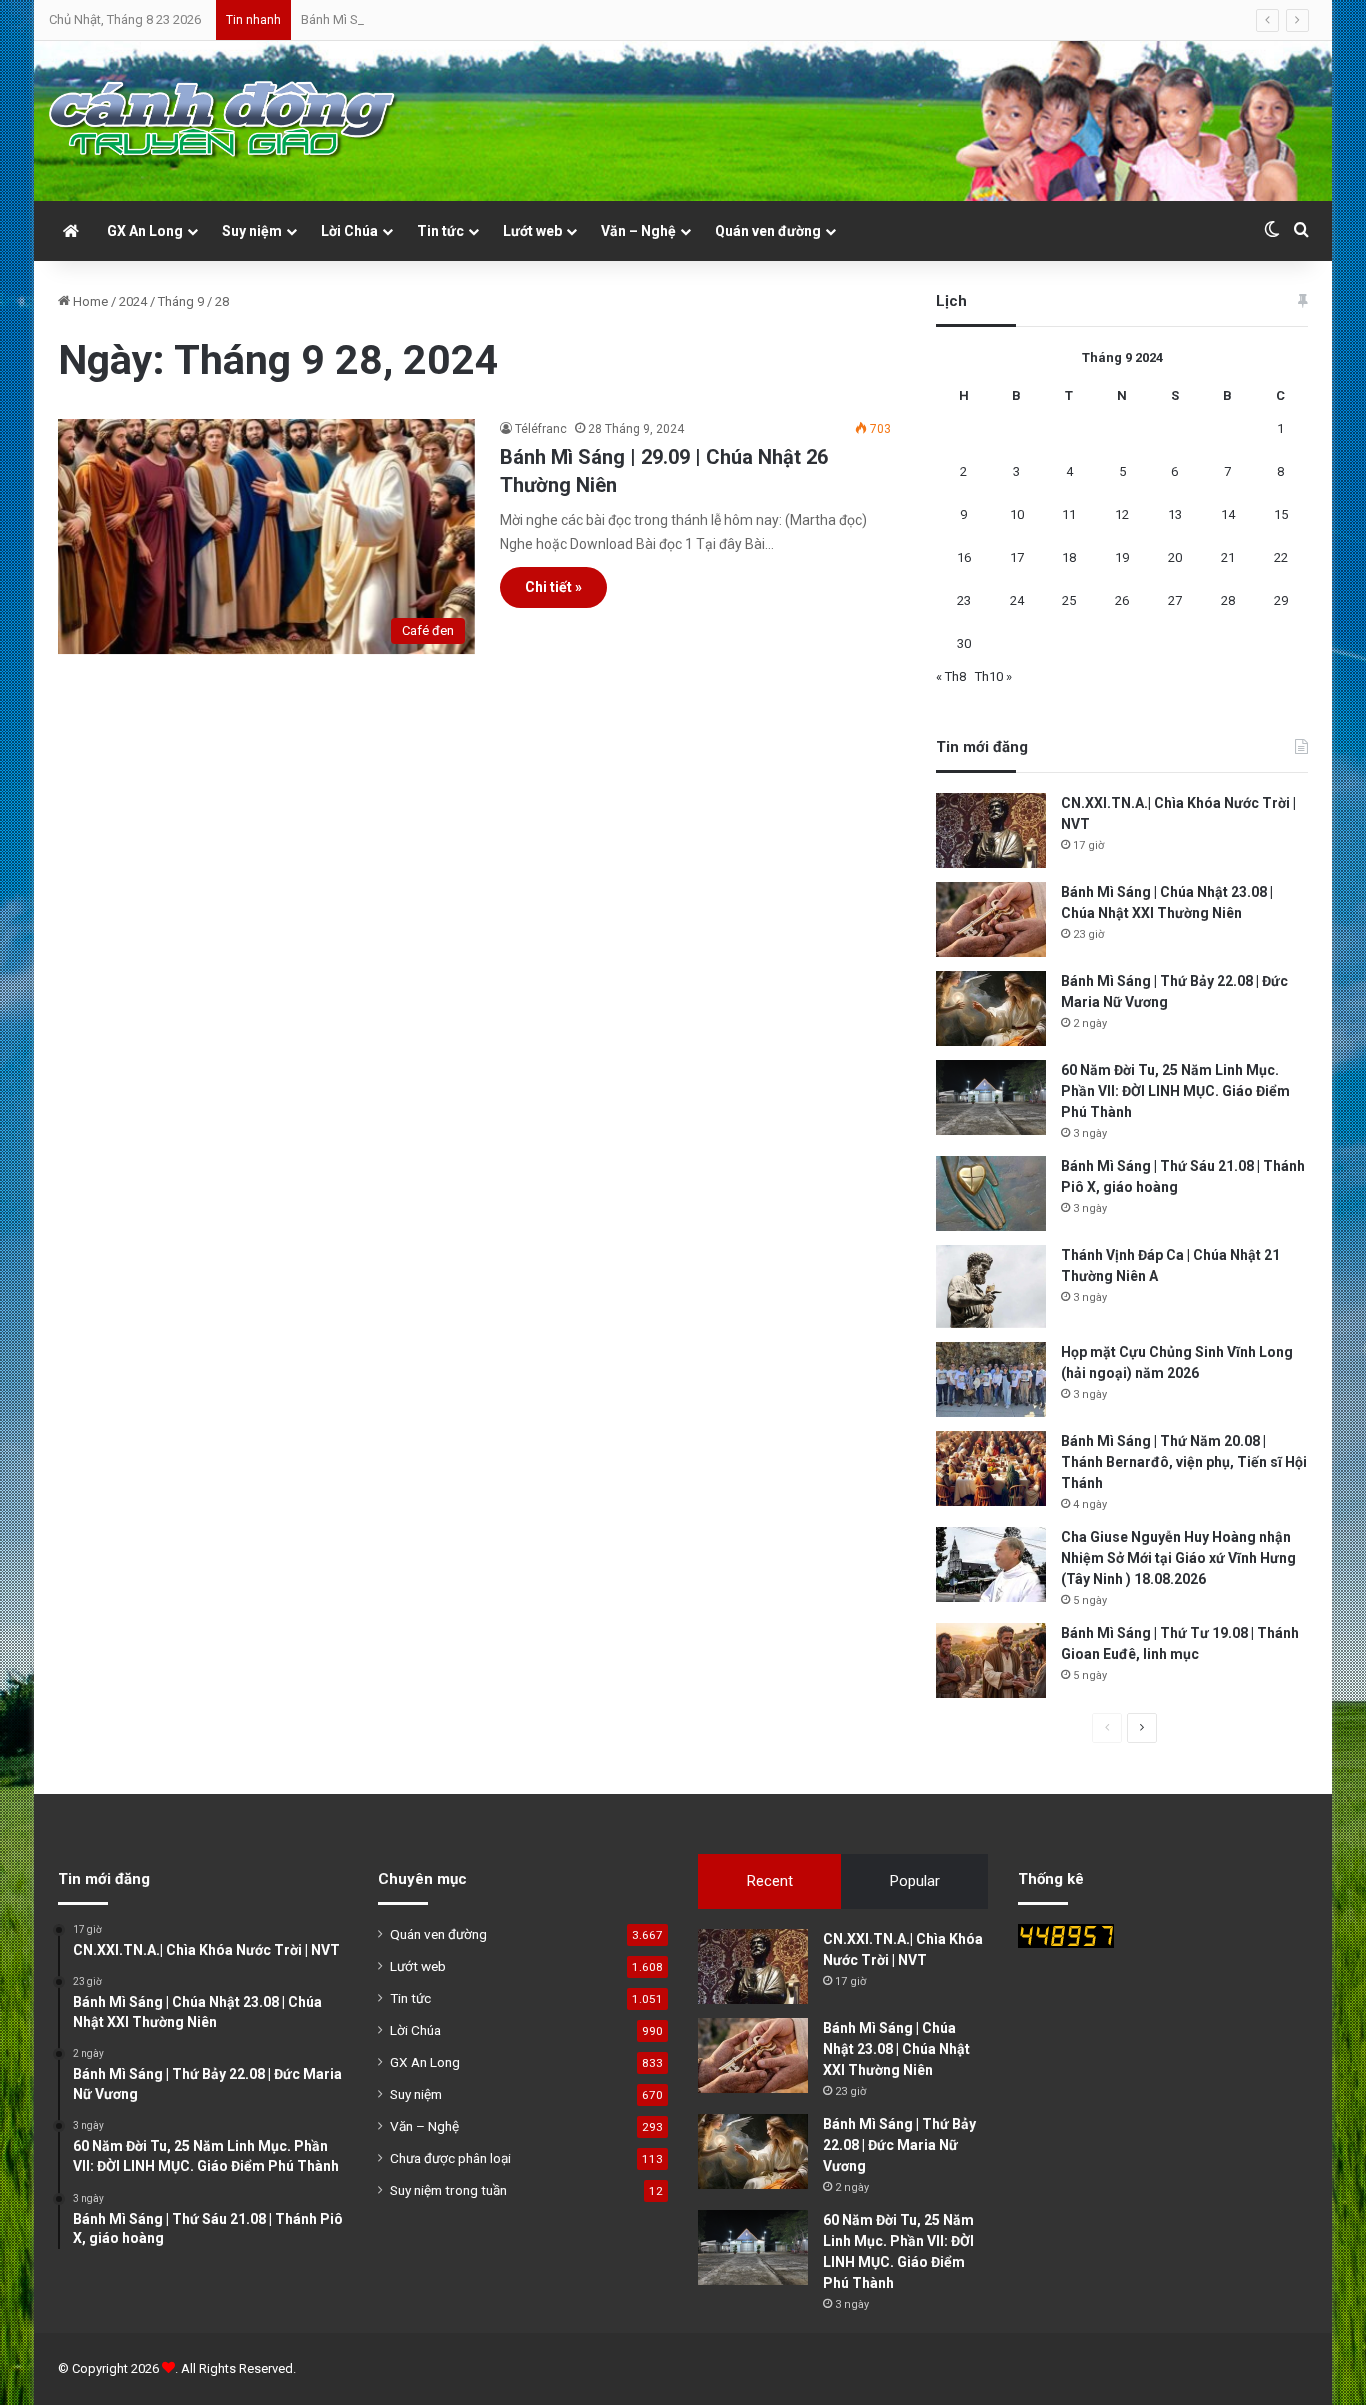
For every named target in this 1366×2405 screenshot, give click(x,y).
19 (1122, 557)
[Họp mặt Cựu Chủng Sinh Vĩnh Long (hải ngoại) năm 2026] (991, 1379)
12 (1122, 514)
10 (1017, 514)
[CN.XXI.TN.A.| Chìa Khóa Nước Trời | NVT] (991, 830)
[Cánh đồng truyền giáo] (224, 121)
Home (89, 301)
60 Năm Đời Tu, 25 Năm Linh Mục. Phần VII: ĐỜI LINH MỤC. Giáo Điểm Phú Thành (1175, 1091)
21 (1228, 557)
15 (1281, 514)
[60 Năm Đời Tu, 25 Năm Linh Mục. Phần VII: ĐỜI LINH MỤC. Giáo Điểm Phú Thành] (991, 1097)
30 (964, 643)
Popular (915, 1881)
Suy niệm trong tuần (448, 2190)
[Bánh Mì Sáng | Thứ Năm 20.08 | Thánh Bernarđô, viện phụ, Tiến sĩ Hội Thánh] (991, 1468)
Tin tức (440, 231)
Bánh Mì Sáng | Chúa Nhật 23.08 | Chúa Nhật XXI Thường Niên (896, 2049)
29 (1281, 600)
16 (964, 557)
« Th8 (951, 676)
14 (1228, 514)
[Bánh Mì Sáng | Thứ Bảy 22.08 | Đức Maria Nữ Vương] (991, 1008)
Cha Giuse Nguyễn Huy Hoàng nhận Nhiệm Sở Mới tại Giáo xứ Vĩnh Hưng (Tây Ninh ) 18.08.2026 (1178, 1558)
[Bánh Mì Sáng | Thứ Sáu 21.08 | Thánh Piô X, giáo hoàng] (991, 1193)
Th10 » (993, 676)
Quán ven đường (768, 231)
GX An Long (145, 231)
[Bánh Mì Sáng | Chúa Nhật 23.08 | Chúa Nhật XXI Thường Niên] (991, 919)
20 (1175, 557)
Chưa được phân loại (450, 2158)
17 (1017, 557)
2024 (133, 301)
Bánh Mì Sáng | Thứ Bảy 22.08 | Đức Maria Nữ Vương (449, 19)
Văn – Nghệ (638, 231)
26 (1122, 600)
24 (1017, 600)
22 (1281, 557)
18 (1069, 557)
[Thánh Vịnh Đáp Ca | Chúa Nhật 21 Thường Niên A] (991, 1286)
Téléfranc (541, 429)
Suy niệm (252, 231)
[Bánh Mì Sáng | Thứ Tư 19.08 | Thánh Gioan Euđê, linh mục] (991, 1660)
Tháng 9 (181, 301)
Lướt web (532, 231)
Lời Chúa (349, 231)
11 (1069, 514)
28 (1228, 600)
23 (964, 600)
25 (1069, 600)
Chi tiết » (553, 587)
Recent (770, 1881)
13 (1175, 514)
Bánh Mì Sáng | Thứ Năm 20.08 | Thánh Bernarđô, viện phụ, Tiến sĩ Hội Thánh (1184, 1462)
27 (1175, 600)
